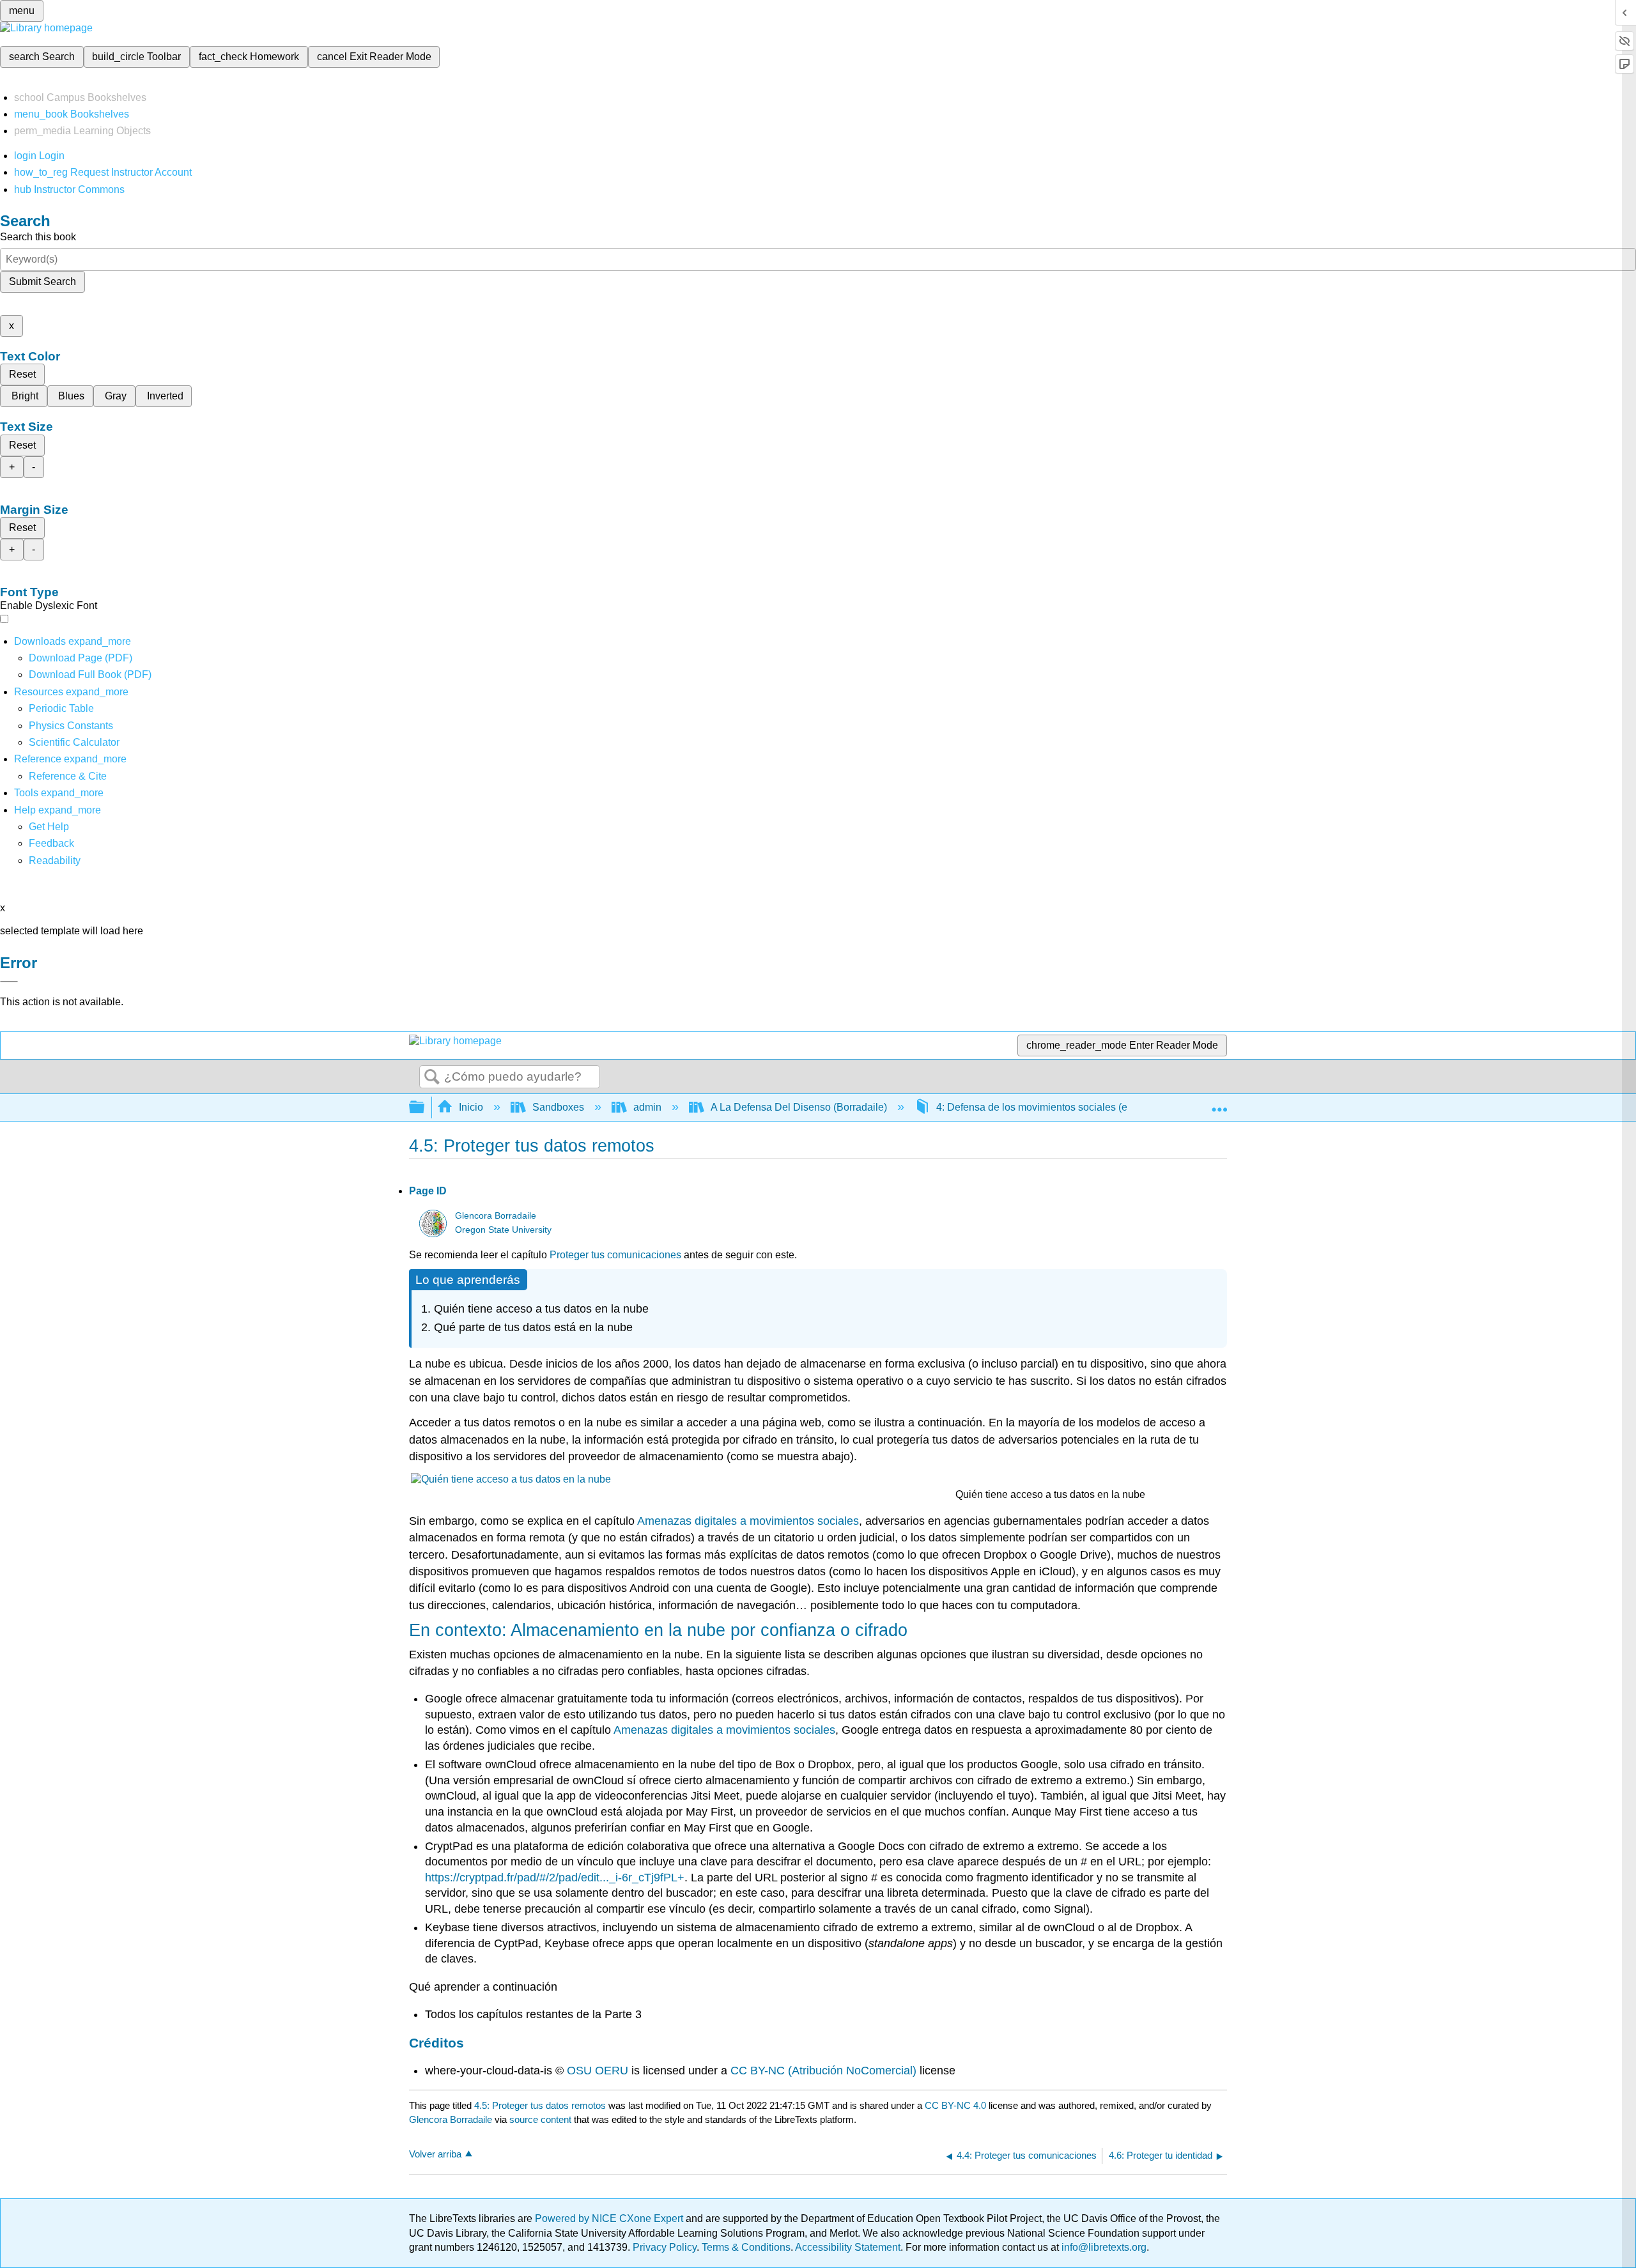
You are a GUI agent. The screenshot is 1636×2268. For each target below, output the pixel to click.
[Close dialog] (9, 982)
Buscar (432, 1077)
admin (647, 1107)
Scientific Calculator (74, 742)
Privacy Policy (665, 2247)
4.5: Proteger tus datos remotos (540, 2105)
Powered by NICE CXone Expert (610, 2218)
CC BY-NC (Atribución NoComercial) (823, 2071)
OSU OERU (598, 2071)
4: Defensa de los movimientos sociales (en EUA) (1048, 1107)
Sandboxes (558, 1107)
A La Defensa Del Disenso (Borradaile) (799, 1107)
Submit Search (42, 282)
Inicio (471, 1107)
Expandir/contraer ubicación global (1219, 1104)
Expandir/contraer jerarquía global (425, 1108)
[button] (51, 843)
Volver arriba (435, 2154)
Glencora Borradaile (496, 1216)
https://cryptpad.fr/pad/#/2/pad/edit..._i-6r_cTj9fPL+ (555, 1878)
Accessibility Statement (848, 2247)
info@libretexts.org (1103, 2247)
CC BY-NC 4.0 (955, 2105)
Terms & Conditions (746, 2247)
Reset (22, 374)
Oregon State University (503, 1230)
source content (540, 2119)
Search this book (38, 237)
